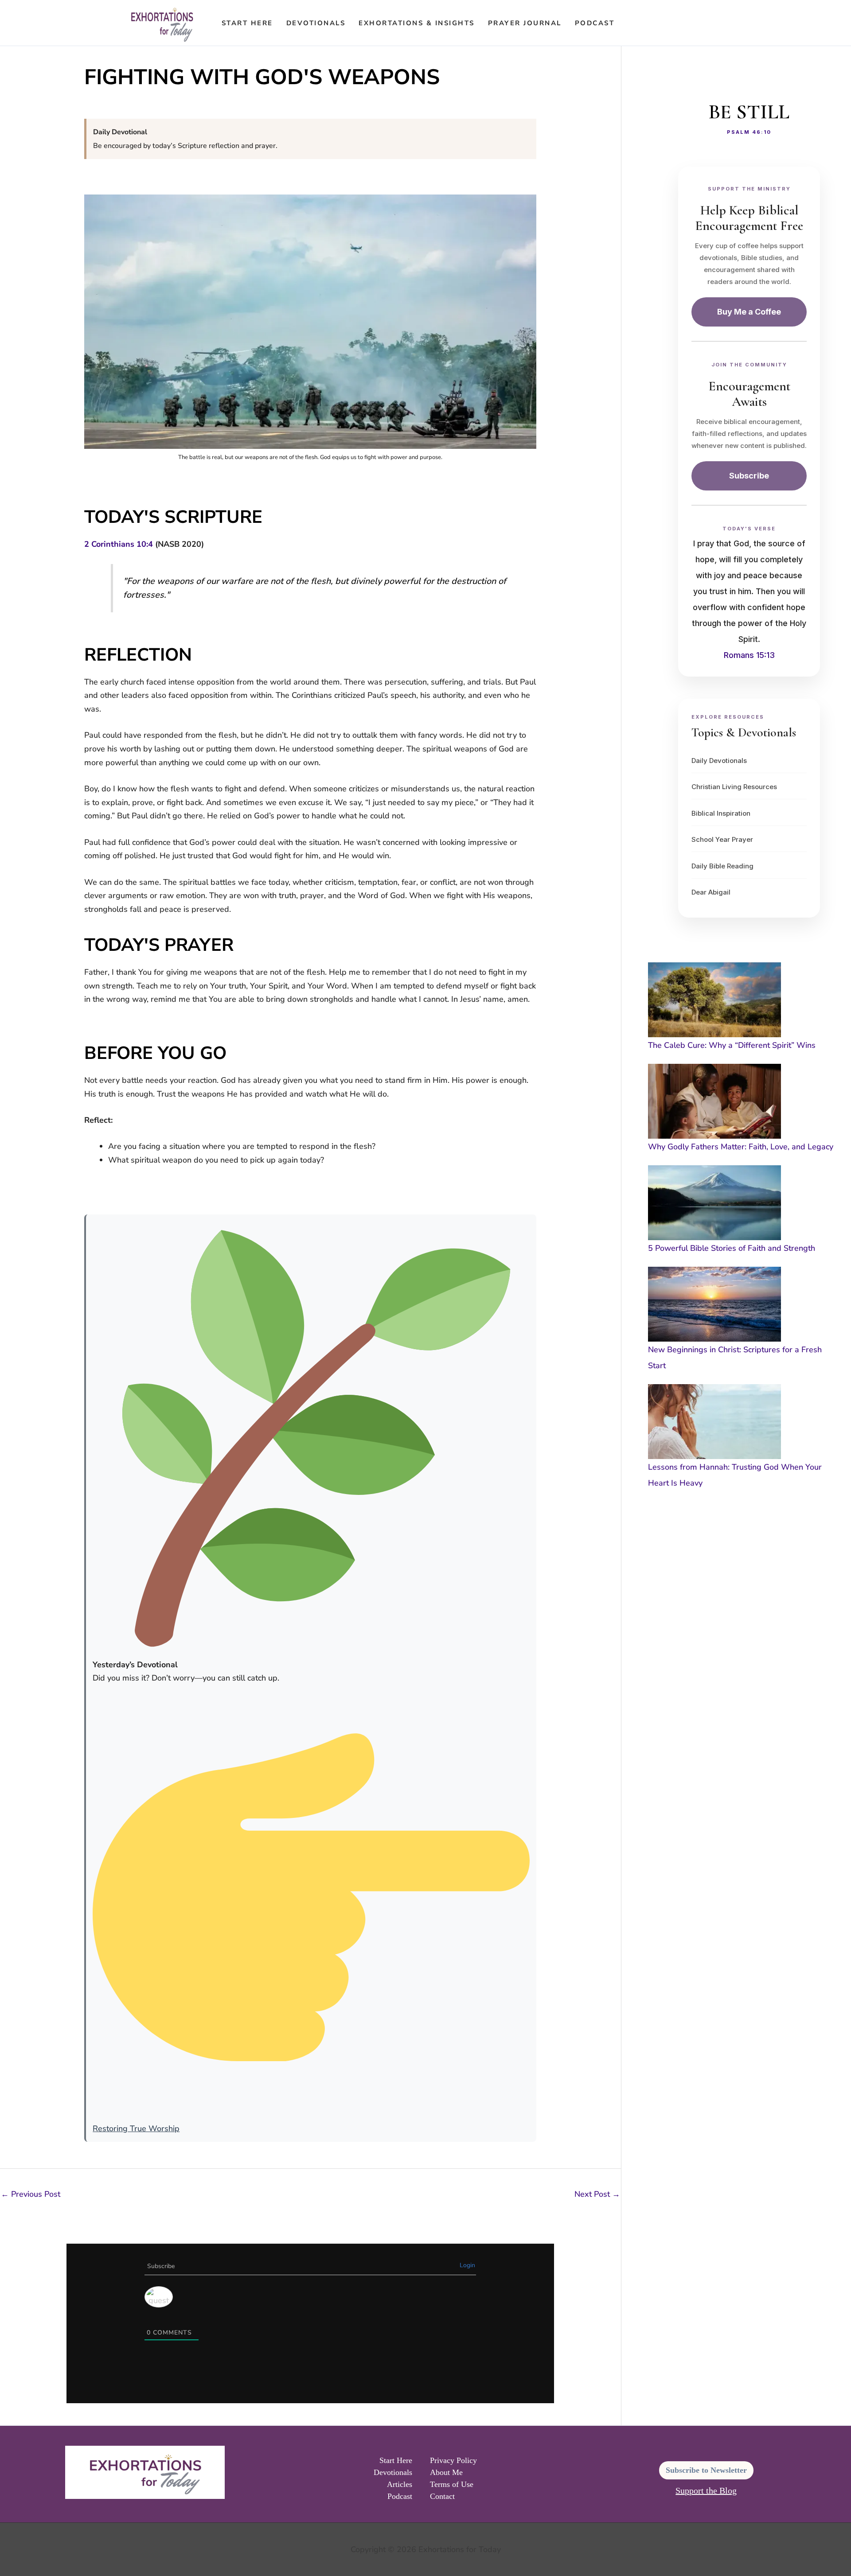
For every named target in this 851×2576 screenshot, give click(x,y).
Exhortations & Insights (417, 23)
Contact (442, 2496)
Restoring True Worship (136, 2129)
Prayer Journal (525, 23)
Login (467, 2265)
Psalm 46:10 (749, 132)
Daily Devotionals (719, 761)
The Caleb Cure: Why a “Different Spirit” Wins (732, 1045)
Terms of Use (452, 2484)
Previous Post (31, 2194)
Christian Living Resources (734, 787)
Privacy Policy (453, 2460)
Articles (400, 2484)
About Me (446, 2472)
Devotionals (316, 23)
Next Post (597, 2194)
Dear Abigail (711, 892)
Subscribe (749, 476)
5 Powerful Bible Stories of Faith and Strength (732, 1248)
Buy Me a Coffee (749, 312)
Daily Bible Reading (722, 866)
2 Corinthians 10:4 (119, 544)
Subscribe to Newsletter (706, 2470)
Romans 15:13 (749, 655)
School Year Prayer (722, 839)
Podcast (595, 23)
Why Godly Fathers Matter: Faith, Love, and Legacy (741, 1147)
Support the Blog (706, 2490)
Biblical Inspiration (721, 813)
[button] (633, 23)
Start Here (247, 23)
